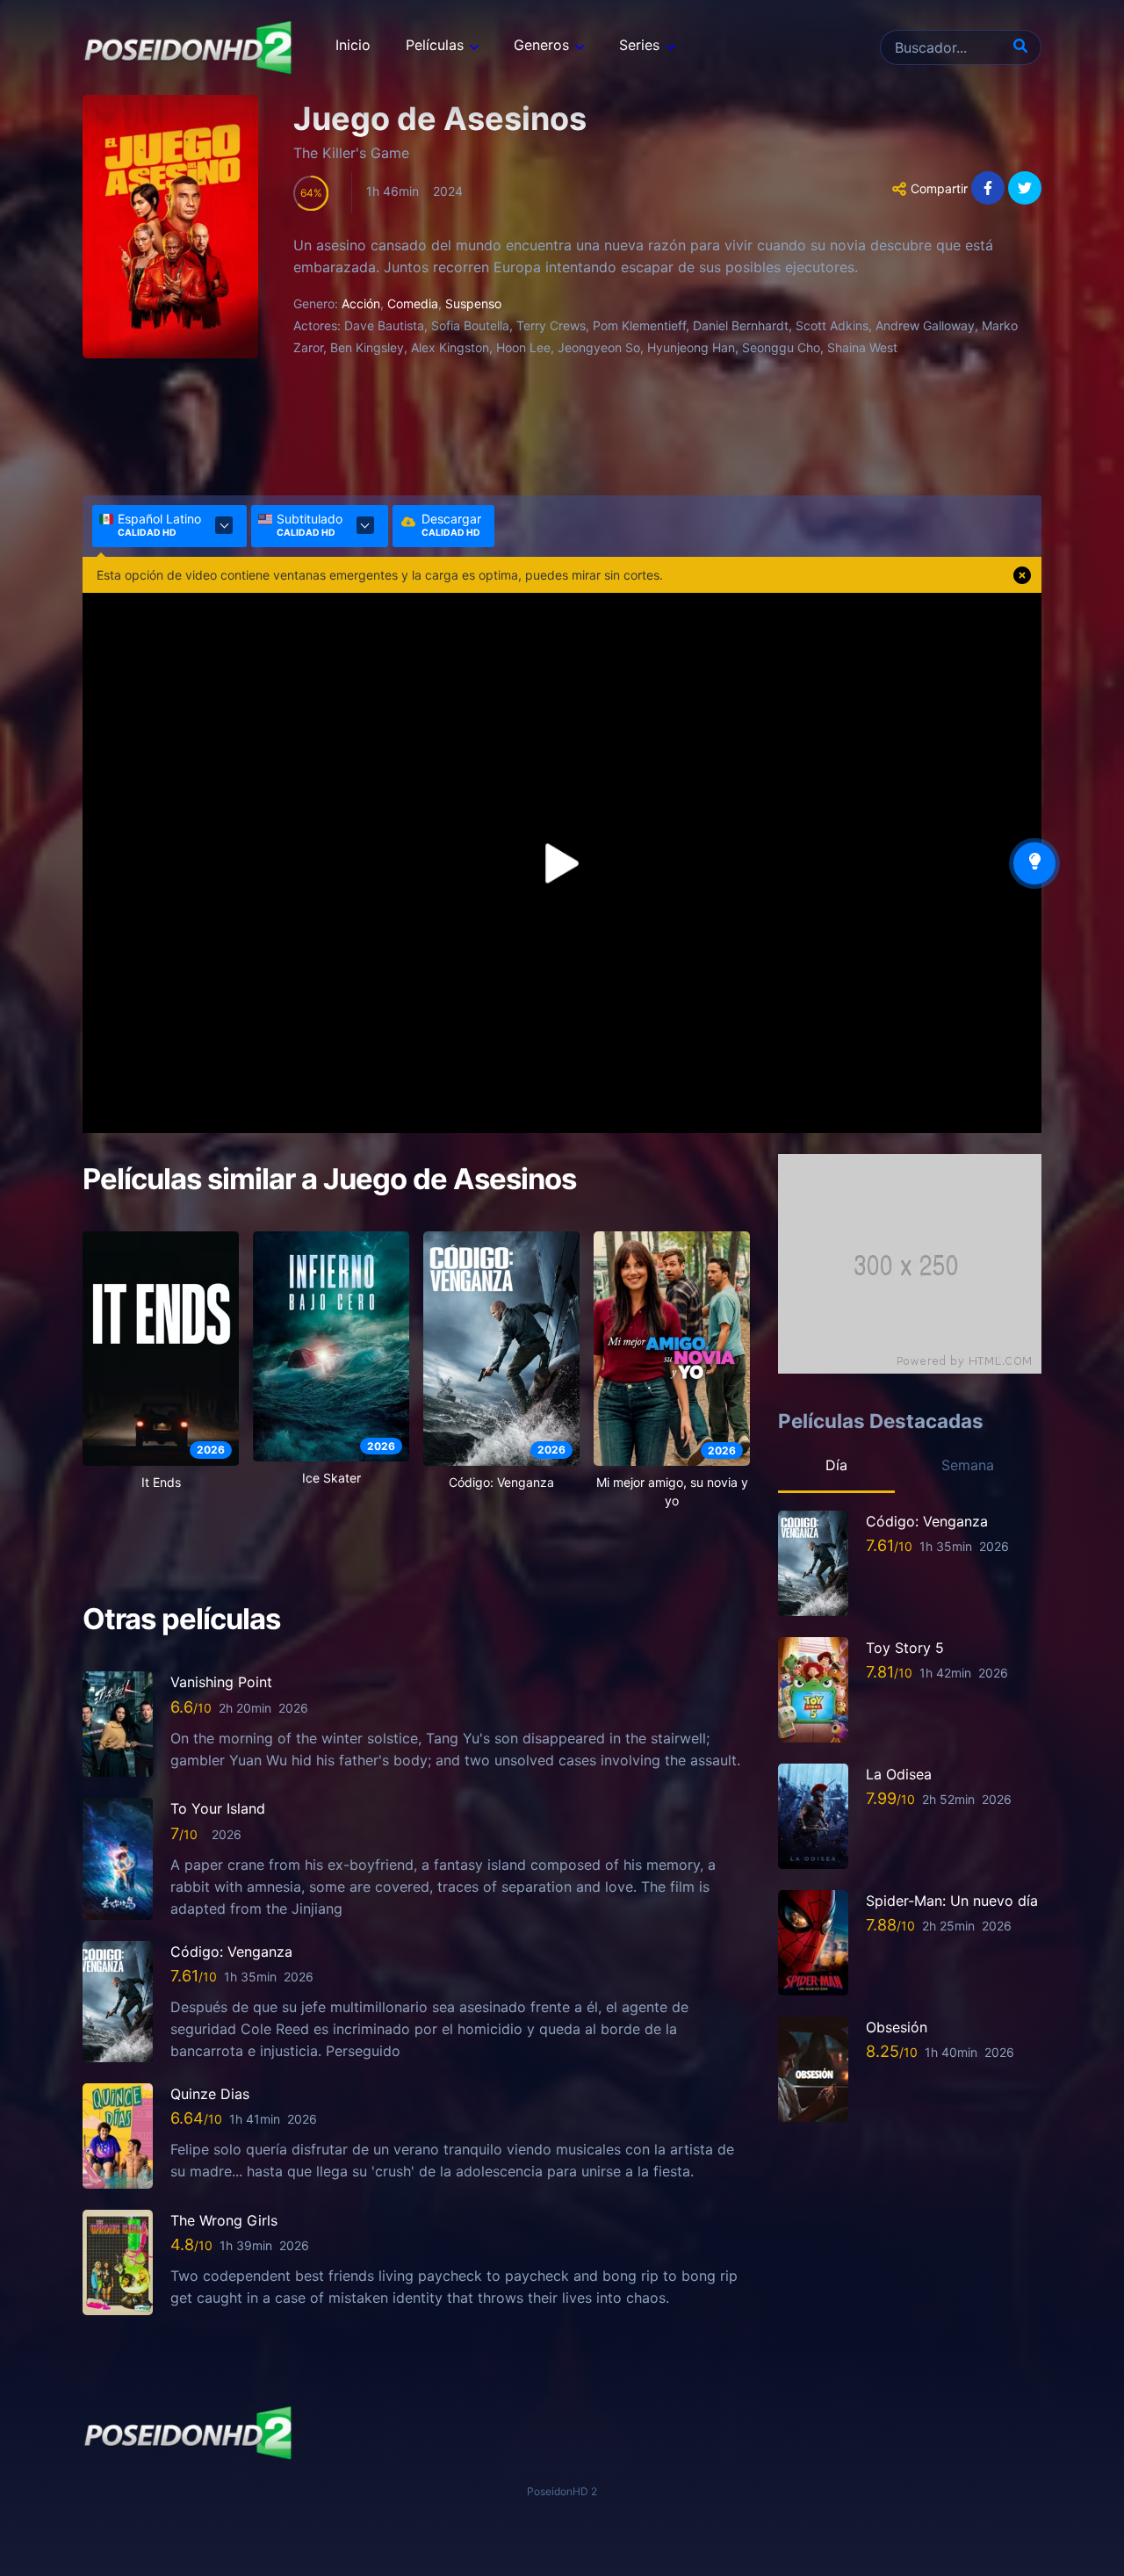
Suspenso (473, 303)
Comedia (413, 303)
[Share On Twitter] (1025, 188)
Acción (361, 303)
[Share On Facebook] (988, 188)
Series (639, 45)
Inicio (353, 45)
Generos (541, 45)
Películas (435, 45)
